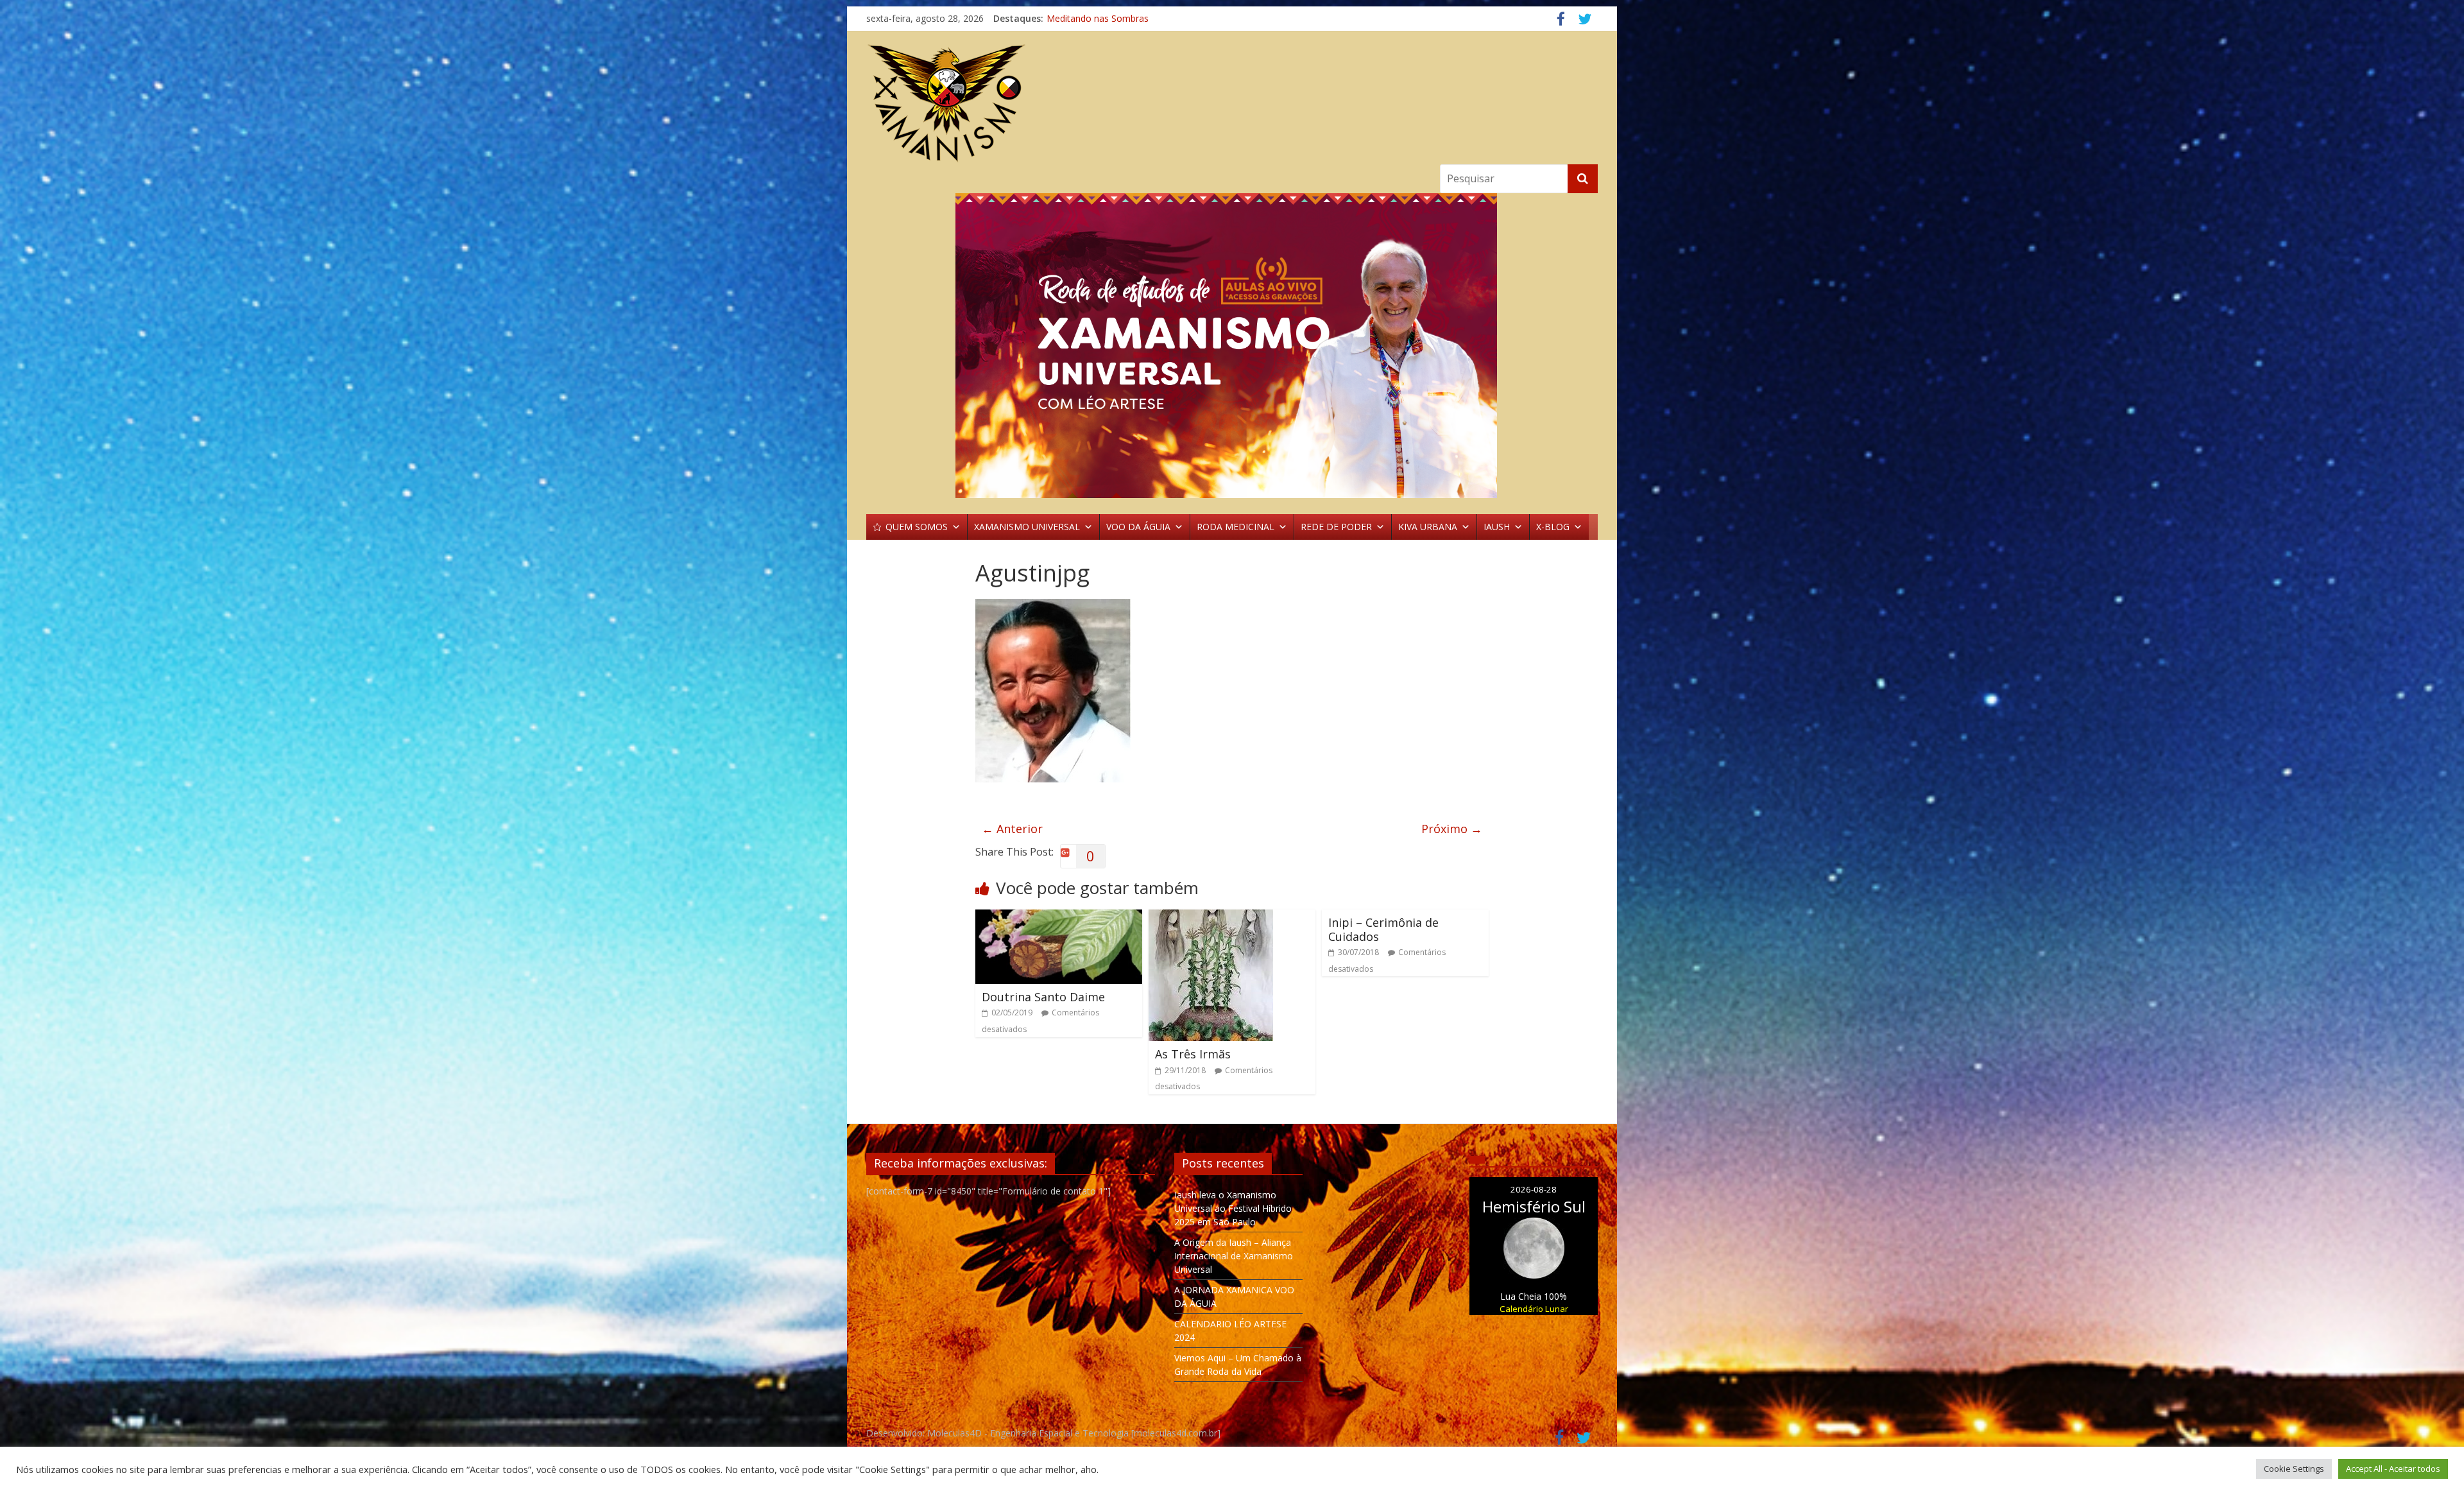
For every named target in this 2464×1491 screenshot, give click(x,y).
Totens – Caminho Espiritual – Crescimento (1136, 18)
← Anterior (1012, 829)
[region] (1232, 346)
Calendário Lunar (1534, 1309)
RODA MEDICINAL (1236, 527)
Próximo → (1452, 829)
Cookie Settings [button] (2294, 1469)
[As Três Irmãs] (1211, 917)
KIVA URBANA (1428, 527)
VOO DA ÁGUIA (1138, 527)
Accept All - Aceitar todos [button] (2393, 1469)
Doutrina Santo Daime (1043, 997)
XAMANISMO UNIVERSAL (1027, 527)
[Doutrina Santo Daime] (1059, 917)
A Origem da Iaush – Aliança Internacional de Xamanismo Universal (1234, 1256)
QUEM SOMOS (917, 527)
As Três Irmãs (1193, 1054)
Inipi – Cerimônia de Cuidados (1383, 929)
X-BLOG (1553, 527)
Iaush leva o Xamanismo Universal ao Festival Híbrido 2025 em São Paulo (1233, 1208)
